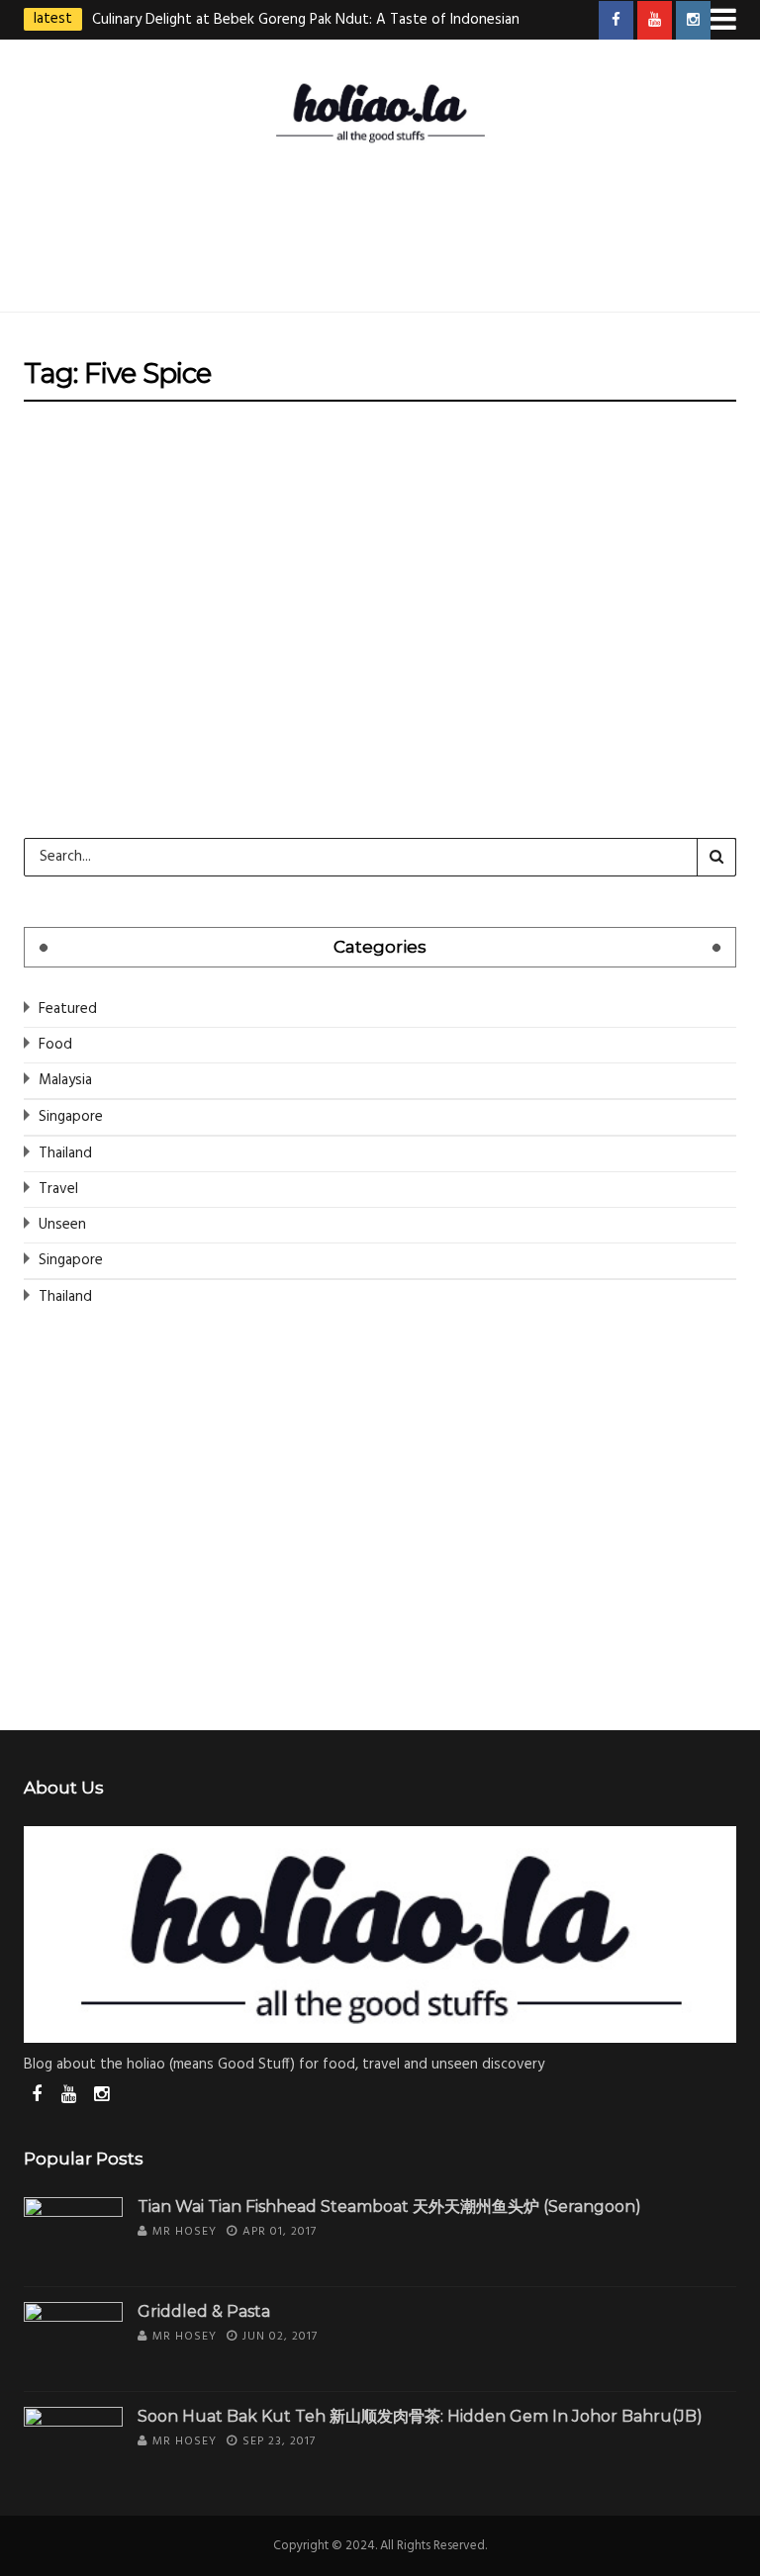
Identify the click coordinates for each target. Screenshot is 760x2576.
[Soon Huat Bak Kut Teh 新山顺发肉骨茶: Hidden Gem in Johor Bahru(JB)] (73, 2444)
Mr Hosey (330, 581)
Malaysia (65, 1080)
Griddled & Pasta (204, 2311)
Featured (68, 1009)
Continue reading (118, 744)
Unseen (62, 1225)
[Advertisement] (384, 224)
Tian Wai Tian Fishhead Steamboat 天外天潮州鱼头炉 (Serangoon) (389, 2207)
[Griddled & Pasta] (73, 2339)
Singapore (407, 464)
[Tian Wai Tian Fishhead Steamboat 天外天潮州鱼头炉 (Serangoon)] (73, 2234)
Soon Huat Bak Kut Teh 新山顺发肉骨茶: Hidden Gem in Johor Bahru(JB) (420, 2416)
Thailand (65, 1153)
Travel (58, 1189)
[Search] (716, 857)
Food (333, 464)
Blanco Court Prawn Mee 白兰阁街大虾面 (380, 523)
